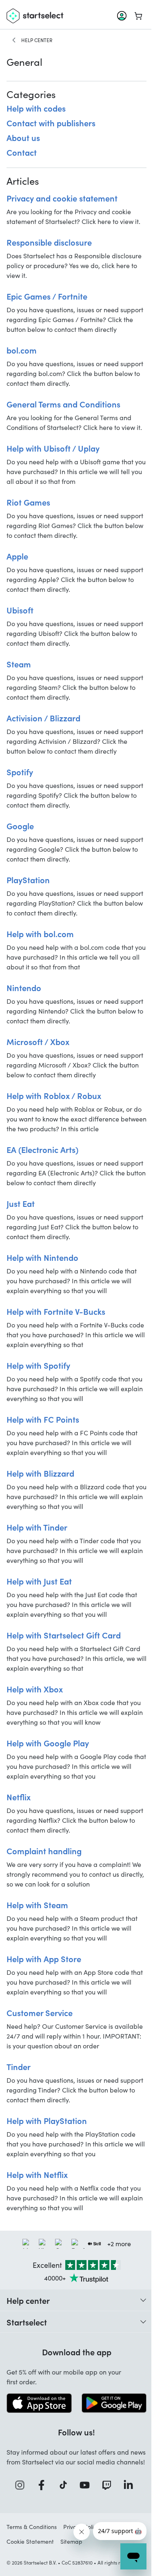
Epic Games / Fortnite (47, 296)
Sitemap (71, 2541)
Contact (22, 152)
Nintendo (24, 987)
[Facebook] (44, 2485)
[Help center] (14, 40)
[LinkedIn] (131, 2485)
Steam (19, 664)
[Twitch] (109, 2485)
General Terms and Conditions (63, 404)
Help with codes (36, 108)
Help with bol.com (40, 933)
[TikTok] (66, 2485)
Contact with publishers (51, 123)
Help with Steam (37, 1905)
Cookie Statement (30, 2541)
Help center (37, 40)
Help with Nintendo (42, 1257)
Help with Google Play (48, 1743)
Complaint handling (44, 1851)
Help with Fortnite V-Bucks (56, 1311)
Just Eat (21, 1203)
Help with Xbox (35, 1689)
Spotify (20, 772)
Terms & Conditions (32, 2527)
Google (20, 826)
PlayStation (28, 880)
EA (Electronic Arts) (42, 1149)
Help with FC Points (43, 1419)
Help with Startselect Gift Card (64, 1635)
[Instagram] (22, 2485)
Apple (17, 556)
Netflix (19, 1797)
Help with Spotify (38, 1365)
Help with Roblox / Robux (54, 1095)
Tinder (19, 2066)
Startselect (27, 2322)
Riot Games (28, 502)
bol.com (22, 350)
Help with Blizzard (40, 1473)
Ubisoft (20, 610)
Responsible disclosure (49, 242)
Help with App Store (44, 1958)
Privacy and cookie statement (62, 198)
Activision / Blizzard (43, 718)
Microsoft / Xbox (38, 1041)
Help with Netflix (37, 2174)
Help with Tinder (37, 1527)
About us (23, 137)
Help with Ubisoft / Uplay (53, 448)
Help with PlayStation (47, 2120)
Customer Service (40, 2012)
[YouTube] (87, 2485)
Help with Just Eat (39, 1581)
